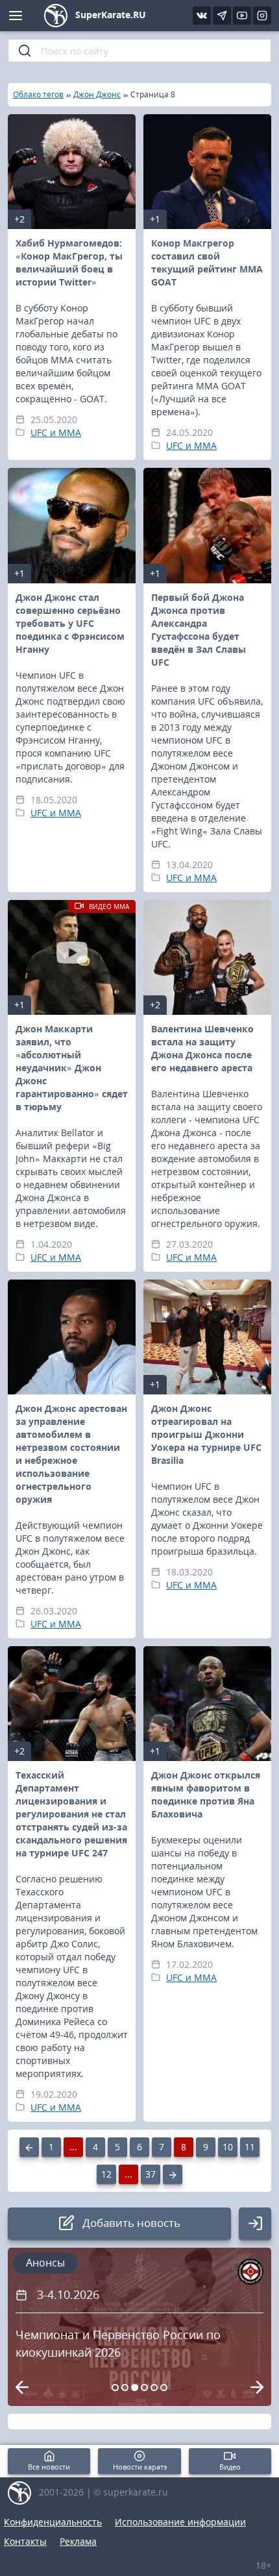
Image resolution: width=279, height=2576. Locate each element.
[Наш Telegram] (222, 16)
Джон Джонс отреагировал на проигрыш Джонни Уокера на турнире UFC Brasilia (206, 1434)
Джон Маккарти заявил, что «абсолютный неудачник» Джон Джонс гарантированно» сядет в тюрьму (72, 1068)
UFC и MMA (56, 432)
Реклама (78, 2541)
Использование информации (180, 2522)
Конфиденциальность (53, 2522)
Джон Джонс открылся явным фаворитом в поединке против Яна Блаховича (206, 1794)
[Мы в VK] (202, 16)
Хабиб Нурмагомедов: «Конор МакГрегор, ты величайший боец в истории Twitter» (69, 262)
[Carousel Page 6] (164, 2388)
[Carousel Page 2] (125, 2388)
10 (228, 2147)
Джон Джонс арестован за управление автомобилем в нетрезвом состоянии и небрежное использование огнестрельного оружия (71, 1454)
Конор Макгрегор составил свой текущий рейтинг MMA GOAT (207, 262)
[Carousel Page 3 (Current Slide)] (135, 2388)
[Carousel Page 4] (144, 2388)
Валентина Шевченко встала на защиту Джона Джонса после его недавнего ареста (202, 1048)
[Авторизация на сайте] (255, 2224)
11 (250, 2147)
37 (151, 2174)
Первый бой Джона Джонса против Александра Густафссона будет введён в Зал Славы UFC (199, 630)
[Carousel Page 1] (115, 2388)
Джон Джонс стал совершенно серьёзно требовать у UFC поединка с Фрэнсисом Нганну (70, 623)
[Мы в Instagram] (262, 16)
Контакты (25, 2541)
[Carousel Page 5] (154, 2388)
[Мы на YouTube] (242, 16)
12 (106, 2174)
